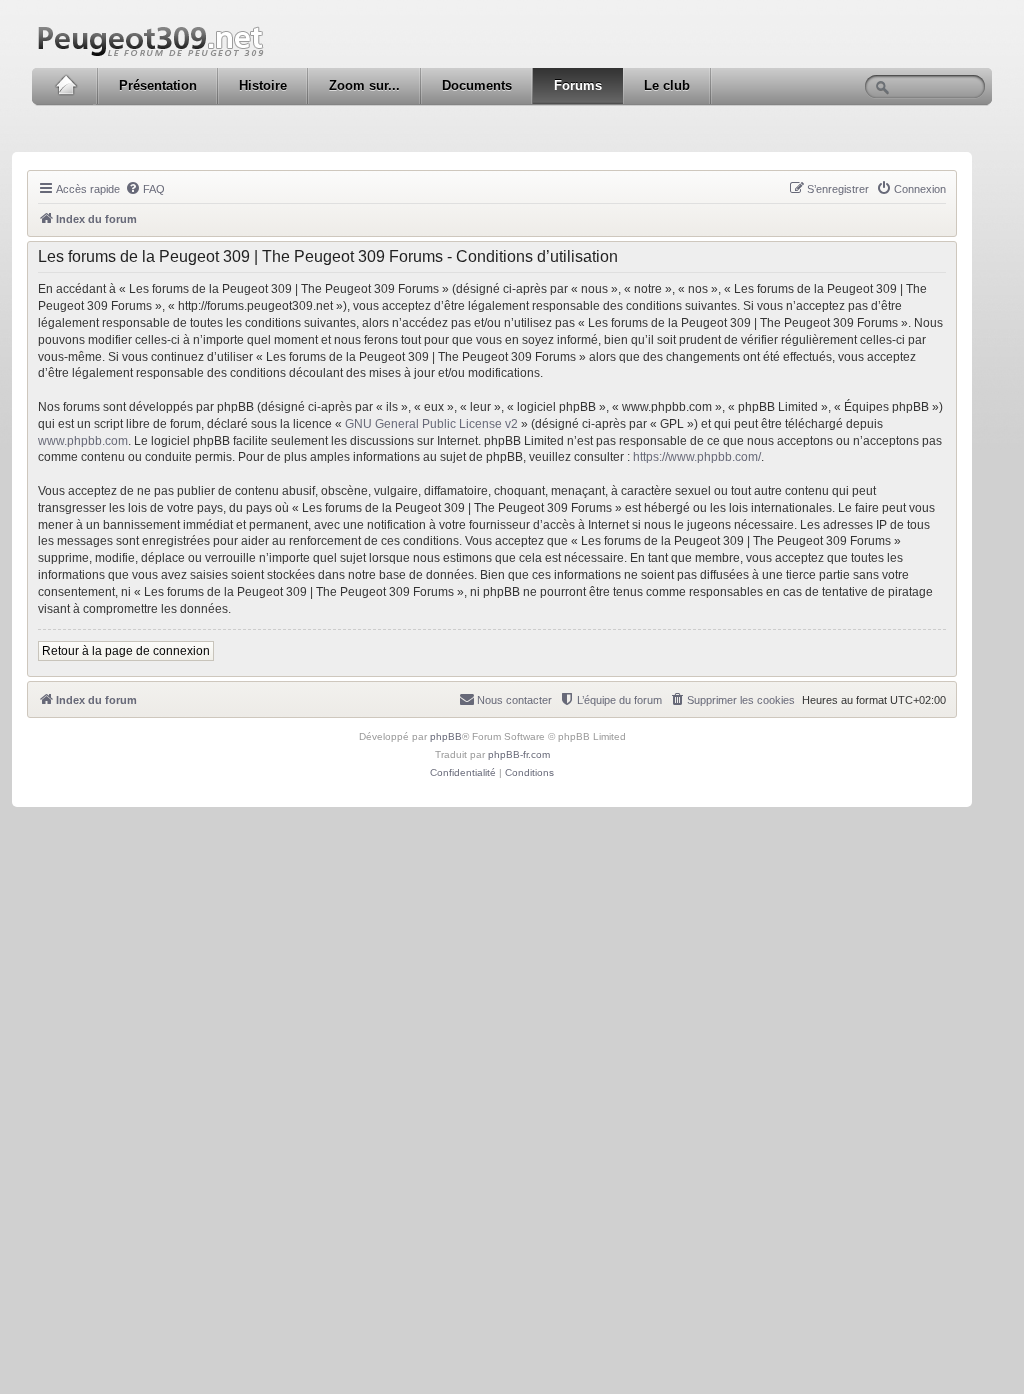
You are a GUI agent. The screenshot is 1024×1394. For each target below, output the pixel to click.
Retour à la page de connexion (126, 651)
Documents (477, 85)
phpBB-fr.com (519, 754)
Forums (578, 85)
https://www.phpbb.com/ (697, 457)
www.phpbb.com (83, 441)
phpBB (446, 736)
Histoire (263, 85)
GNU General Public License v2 (431, 424)
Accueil (65, 86)
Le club (667, 85)
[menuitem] (145, 189)
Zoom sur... (364, 85)
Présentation (158, 85)
